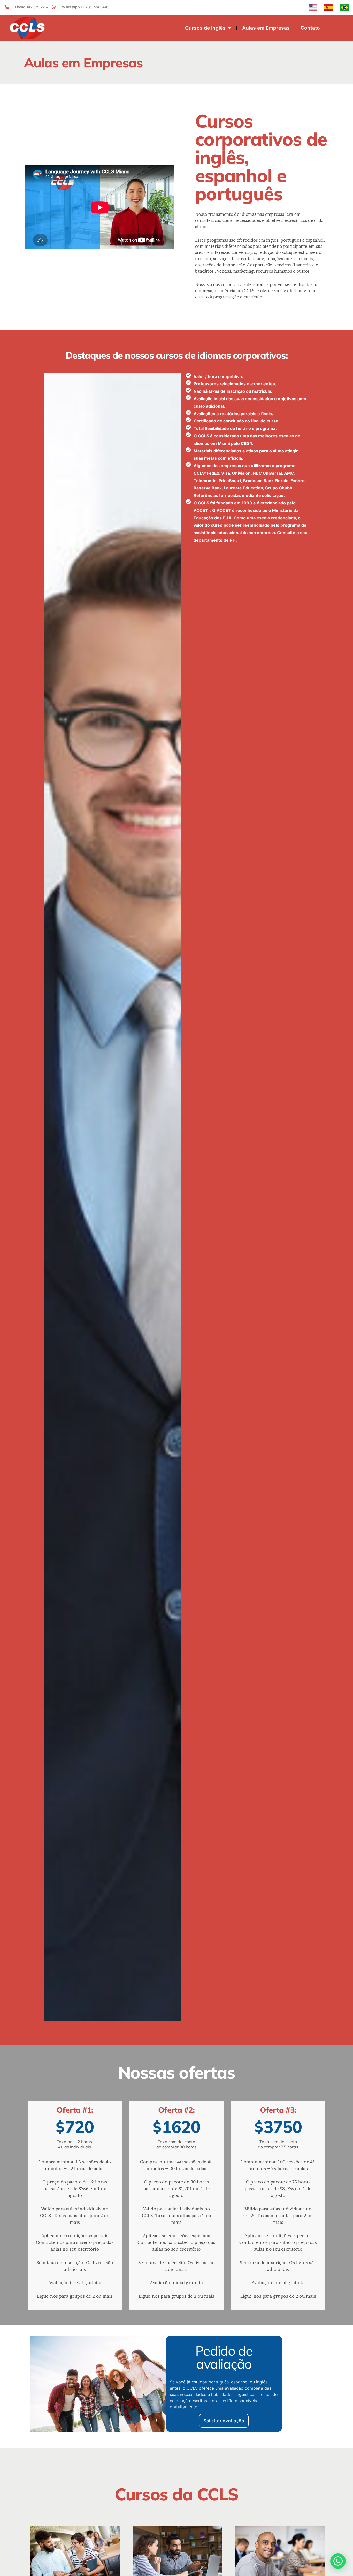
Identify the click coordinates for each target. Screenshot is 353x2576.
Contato (310, 28)
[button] (338, 2561)
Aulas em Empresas (266, 28)
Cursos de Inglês (205, 28)
